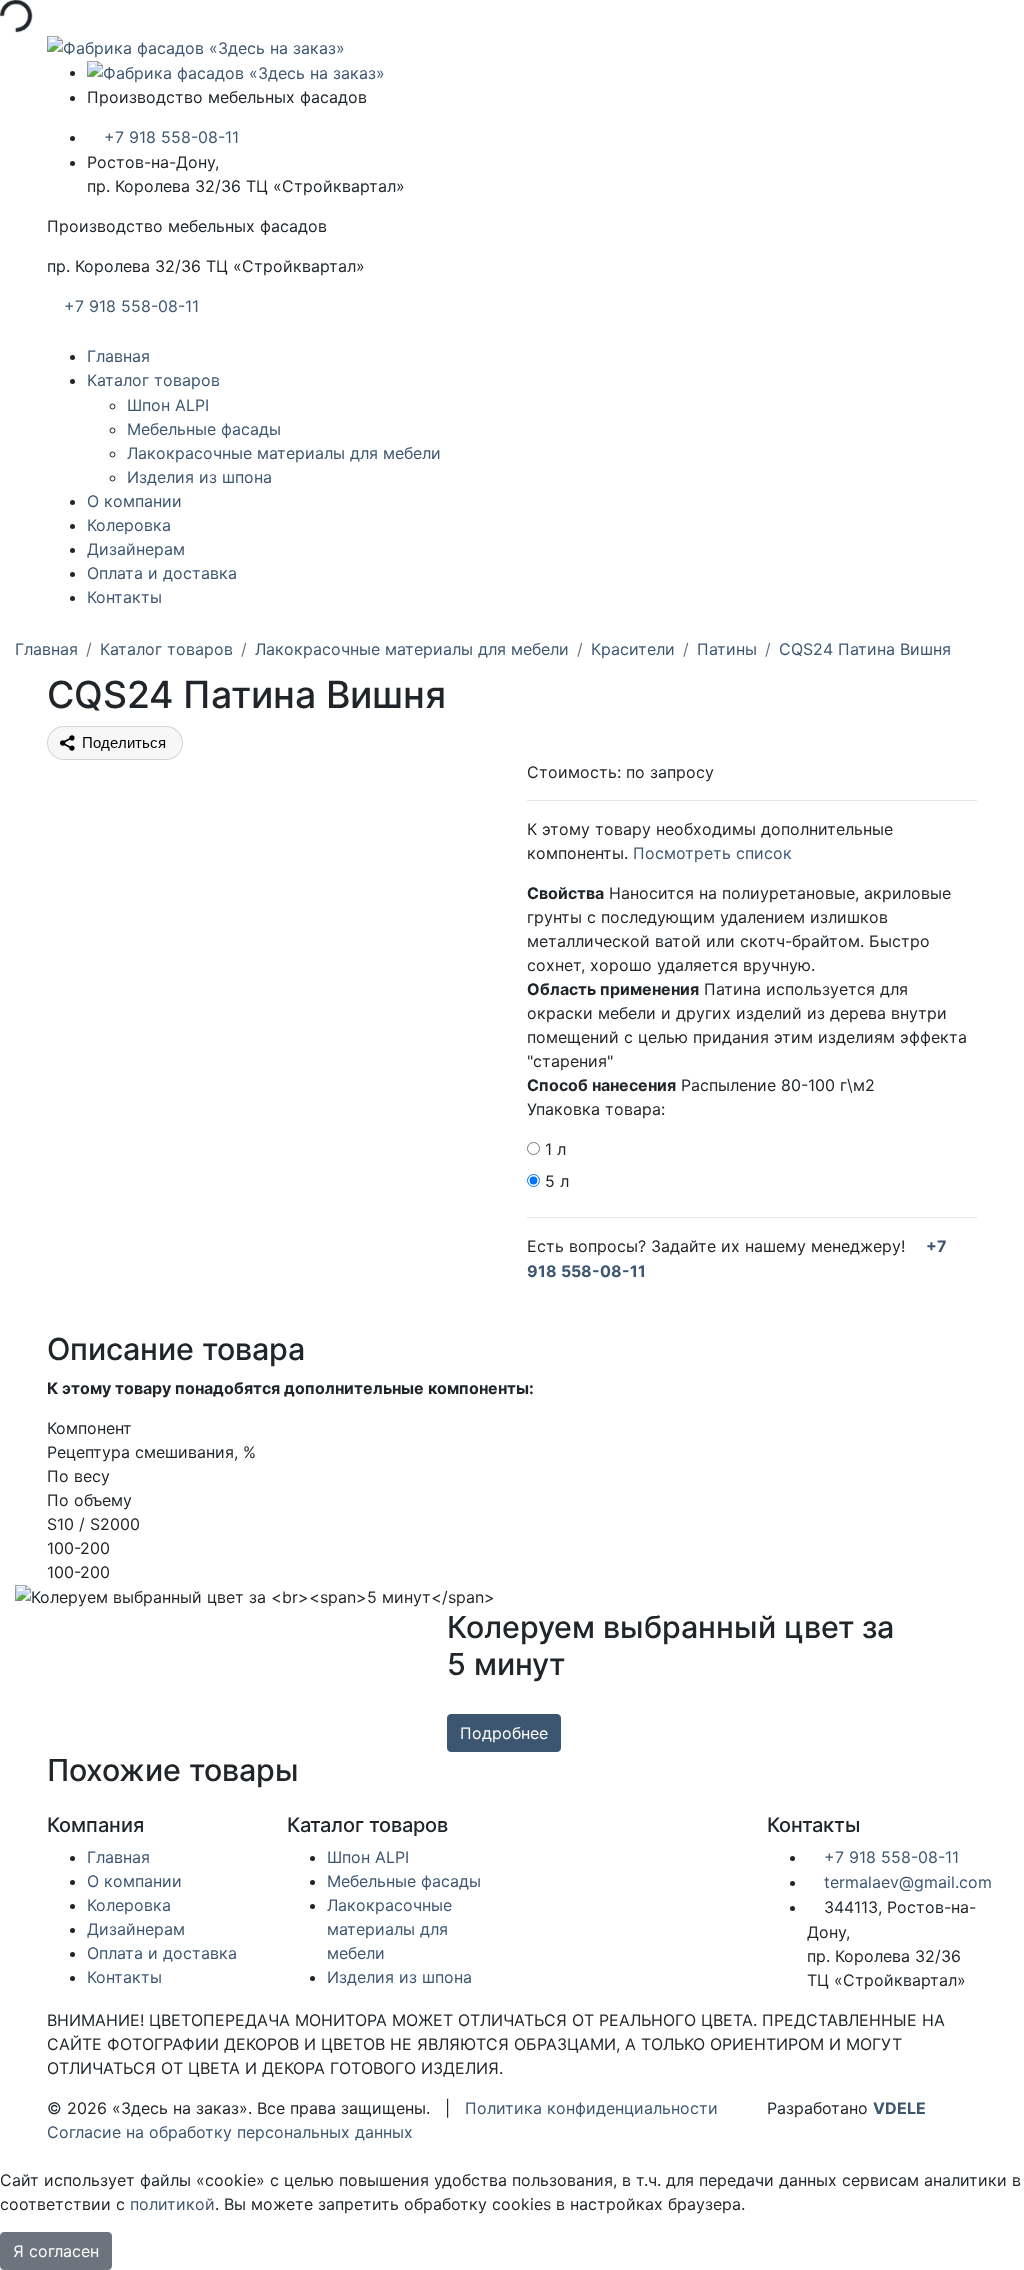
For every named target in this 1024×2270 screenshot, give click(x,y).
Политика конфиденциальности (591, 2108)
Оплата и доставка (162, 573)
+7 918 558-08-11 (169, 137)
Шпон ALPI (168, 405)
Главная (118, 356)
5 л (557, 1181)
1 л (555, 1149)
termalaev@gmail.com (905, 1882)
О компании (134, 501)
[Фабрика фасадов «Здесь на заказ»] (196, 46)
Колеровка (129, 525)
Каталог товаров (153, 380)
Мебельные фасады (204, 429)
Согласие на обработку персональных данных (230, 2132)
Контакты (124, 597)
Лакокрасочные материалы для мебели (284, 453)
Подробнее (504, 1733)
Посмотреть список (712, 853)
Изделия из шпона (199, 477)
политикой (172, 2204)
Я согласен (56, 2251)
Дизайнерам (136, 549)
